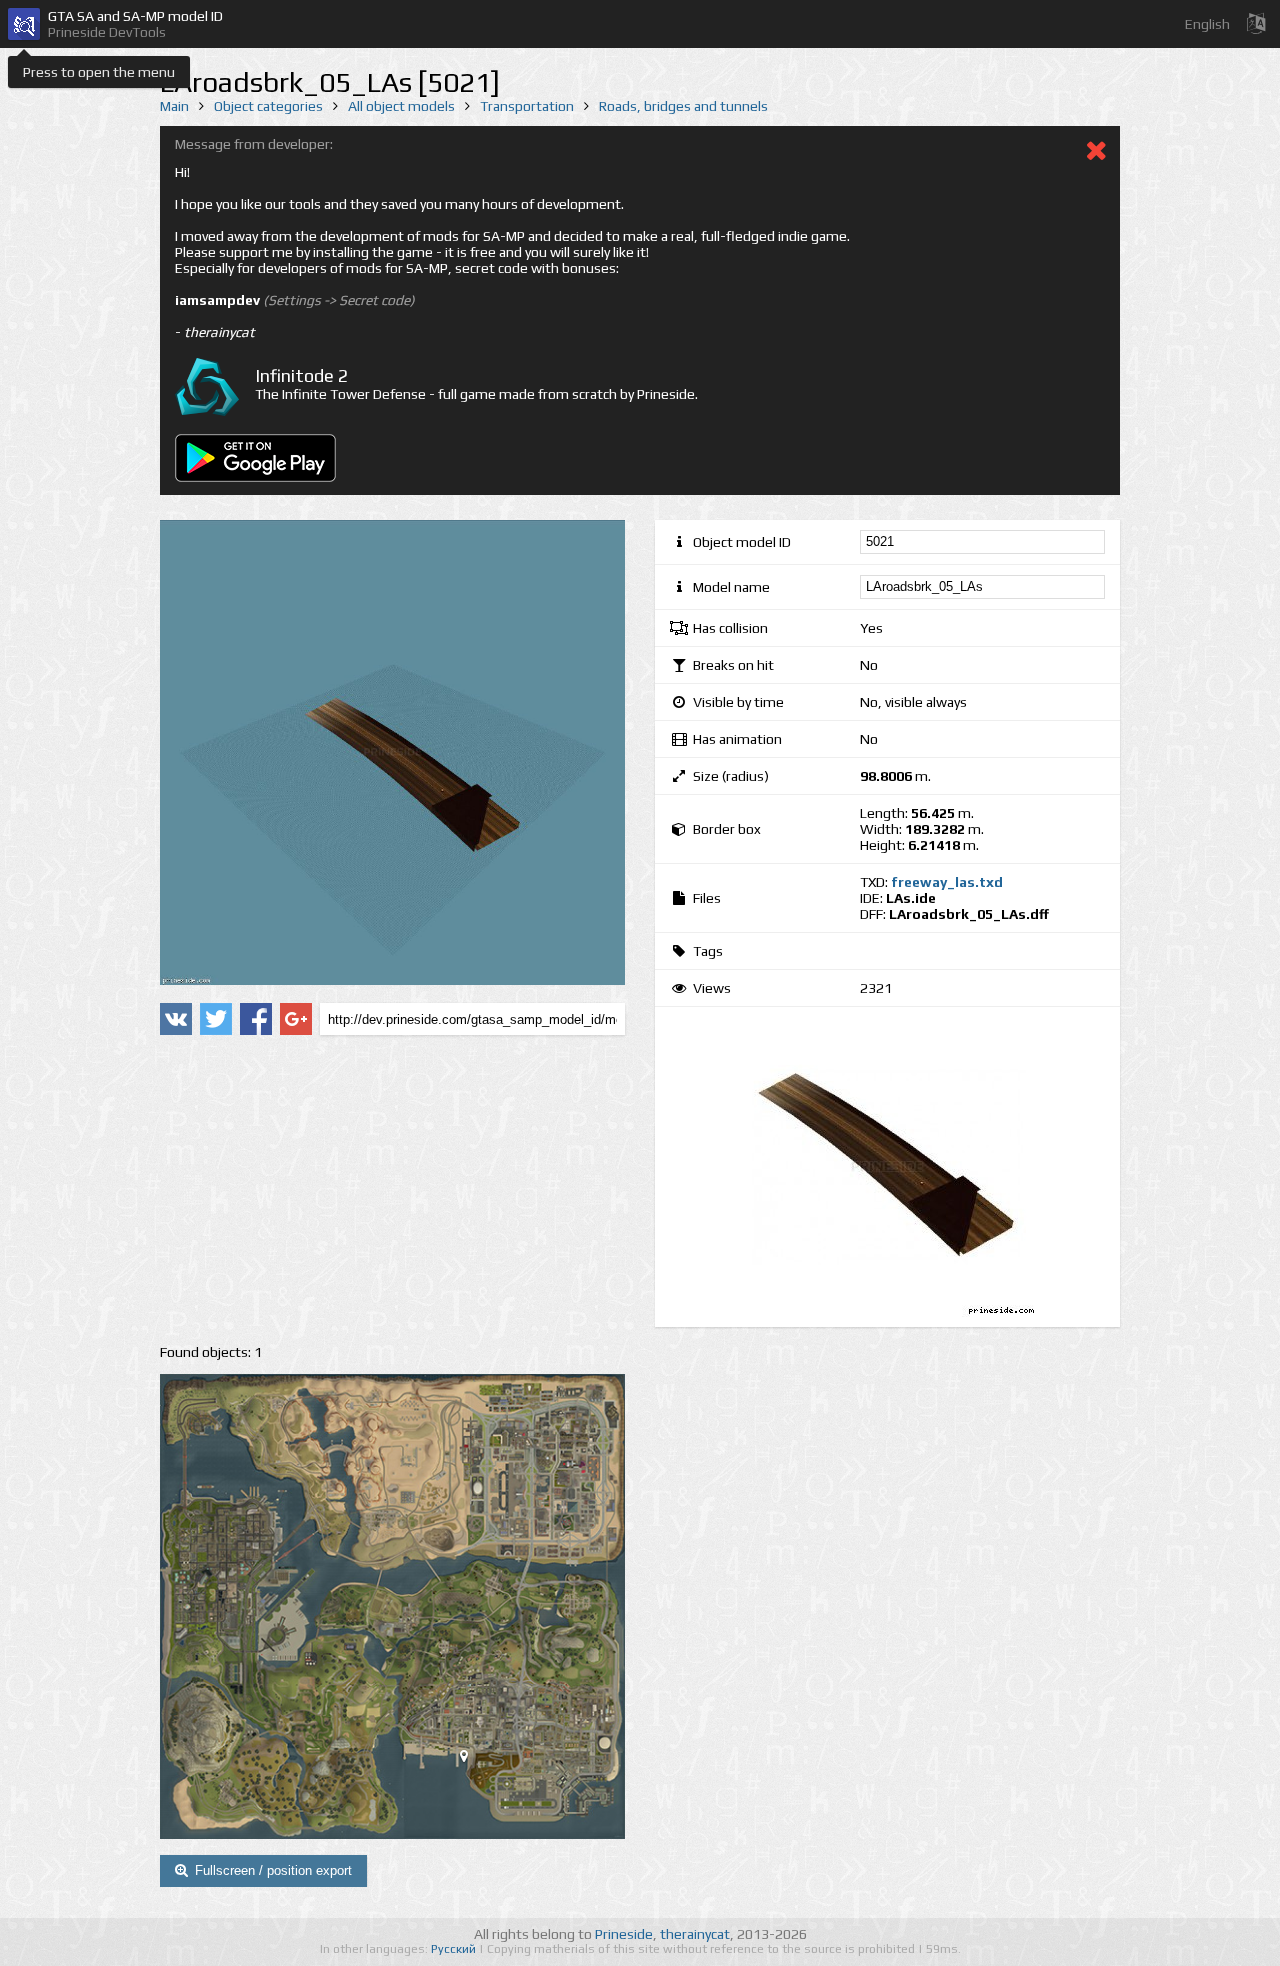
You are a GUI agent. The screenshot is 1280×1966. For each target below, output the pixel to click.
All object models (401, 106)
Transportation (527, 106)
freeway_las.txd (947, 882)
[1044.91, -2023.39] (472, 1760)
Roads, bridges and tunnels (683, 106)
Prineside (624, 1934)
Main (174, 106)
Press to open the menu (99, 72)
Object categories (268, 106)
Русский (455, 1949)
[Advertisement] (392, 1190)
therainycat (695, 1934)
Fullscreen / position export (273, 1870)
